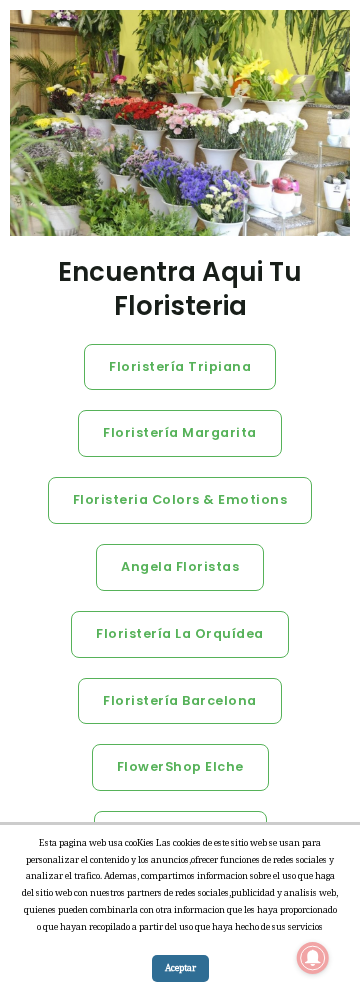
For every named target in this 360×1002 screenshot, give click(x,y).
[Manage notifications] (313, 958)
